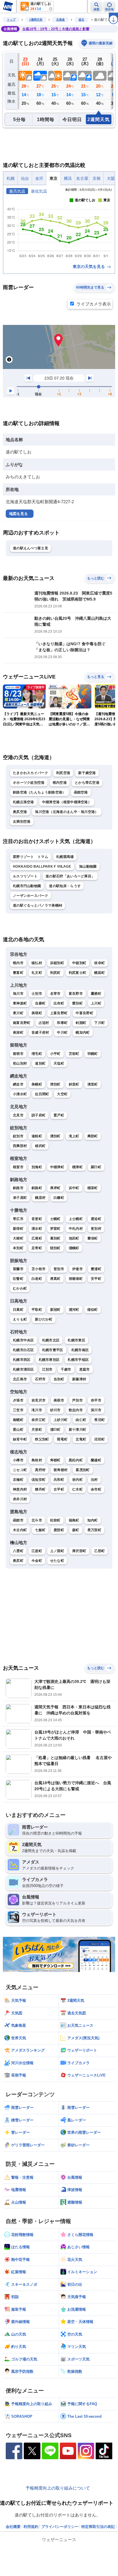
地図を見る (18, 514)
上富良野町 (59, 1013)
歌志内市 (76, 1410)
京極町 (18, 1480)
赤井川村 (20, 1499)
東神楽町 (20, 1003)
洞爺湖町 (76, 1279)
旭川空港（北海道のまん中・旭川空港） (67, 812)
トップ (11, 20)
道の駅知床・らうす (65, 886)
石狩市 (40, 1379)
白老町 (37, 1279)
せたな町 (57, 1561)
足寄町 (37, 1248)
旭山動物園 (88, 866)
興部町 (93, 1136)
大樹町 (18, 1238)
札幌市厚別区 (49, 1360)
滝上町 (74, 1136)
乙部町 (100, 1551)
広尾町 (37, 1238)
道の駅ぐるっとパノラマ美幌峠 (38, 905)
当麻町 (40, 1003)
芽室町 (55, 1229)
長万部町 (94, 1530)
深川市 (96, 1410)
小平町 (55, 1054)
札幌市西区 (22, 1360)
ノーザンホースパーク (31, 896)
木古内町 (20, 1530)
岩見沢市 (39, 1400)
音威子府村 (40, 1033)
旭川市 (18, 994)
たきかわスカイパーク (31, 773)
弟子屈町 (20, 1198)
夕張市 (18, 1400)
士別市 (37, 994)
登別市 (59, 1269)
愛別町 (77, 1003)
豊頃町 (93, 1238)
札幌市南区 (80, 1350)
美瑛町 (37, 1013)
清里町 (93, 1084)
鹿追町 (96, 1219)
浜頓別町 (57, 963)
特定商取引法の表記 (98, 2527)
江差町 (37, 1551)
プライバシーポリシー (60, 2527)
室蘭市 (18, 1269)
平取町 (37, 1310)
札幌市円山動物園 (27, 886)
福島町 (74, 1520)
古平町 (59, 1489)
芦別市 (77, 1400)
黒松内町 (76, 1460)
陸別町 (55, 1248)
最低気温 (39, 191)
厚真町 (55, 1279)
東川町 (18, 1013)
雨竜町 (62, 1439)
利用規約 (31, 2527)
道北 (81, 20)
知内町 (93, 1520)
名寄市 (55, 994)
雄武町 (40, 1146)
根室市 (18, 1167)
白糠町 (59, 1198)
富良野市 (76, 994)
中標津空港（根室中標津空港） (67, 802)
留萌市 (18, 1054)
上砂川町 (61, 1420)
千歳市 (66, 1369)
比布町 (59, 1003)
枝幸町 (100, 963)
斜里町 (74, 1084)
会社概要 (13, 2527)
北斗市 (37, 1520)
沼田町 (100, 1439)
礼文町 (37, 973)
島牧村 (37, 1460)
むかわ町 (20, 1288)
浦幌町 (74, 1248)
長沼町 (100, 1420)
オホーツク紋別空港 (29, 783)
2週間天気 (36, 20)
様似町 (93, 1310)
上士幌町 (76, 1219)
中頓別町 (79, 963)
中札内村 (76, 1229)
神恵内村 (20, 1489)
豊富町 (18, 973)
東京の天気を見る (89, 267)
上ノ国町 (57, 1551)
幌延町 (100, 973)
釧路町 (37, 1188)
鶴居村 (40, 1198)
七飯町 (40, 1530)
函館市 (18, 1520)
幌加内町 (83, 1033)
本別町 (18, 1248)
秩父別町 (42, 1439)
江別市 (47, 1369)
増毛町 (37, 1054)
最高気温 (17, 191)
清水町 (37, 1229)
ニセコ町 (20, 1470)
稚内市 (18, 963)
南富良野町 (22, 1023)
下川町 (100, 1023)
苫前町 (74, 1054)
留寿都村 (61, 1470)
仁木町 (77, 1489)
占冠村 (44, 1023)
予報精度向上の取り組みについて (58, 2488)
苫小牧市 (39, 1269)
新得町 (18, 1229)
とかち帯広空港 (87, 783)
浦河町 (74, 1310)
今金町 (37, 1561)
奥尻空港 (20, 812)
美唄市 (59, 1400)
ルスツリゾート (25, 876)
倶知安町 (39, 1480)
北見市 (18, 1115)
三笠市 (18, 1410)
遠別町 (40, 1063)
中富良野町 (84, 1013)
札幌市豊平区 (53, 1350)
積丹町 (40, 1489)
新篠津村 (79, 1379)
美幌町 (37, 1084)
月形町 (37, 1430)
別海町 (37, 1167)
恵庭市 (85, 1369)
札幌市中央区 (23, 1340)
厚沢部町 (79, 1551)
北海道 (60, 20)
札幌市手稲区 (78, 1360)
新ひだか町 (44, 1319)
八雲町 (18, 1551)
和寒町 (62, 1023)
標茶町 (93, 1188)
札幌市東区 (76, 1340)
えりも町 (20, 1319)
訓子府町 (39, 1115)
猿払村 (37, 963)
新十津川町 (78, 1430)
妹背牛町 (20, 1439)
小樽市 (18, 1460)
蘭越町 (96, 1460)
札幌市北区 (51, 1340)
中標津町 (57, 1167)
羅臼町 (96, 1167)
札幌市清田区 (23, 1369)
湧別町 (55, 1136)
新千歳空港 (87, 773)
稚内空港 (60, 783)
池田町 (74, 1238)
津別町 (55, 1084)
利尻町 (55, 973)
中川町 (62, 1033)
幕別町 (55, 1238)
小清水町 (20, 1094)
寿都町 (55, 1460)
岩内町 (77, 1480)
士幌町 (55, 1219)
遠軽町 (37, 1136)
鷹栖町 (96, 994)
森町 (76, 1530)
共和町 (59, 1480)
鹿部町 (59, 1530)
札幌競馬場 (65, 857)
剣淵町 (81, 1023)
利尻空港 (63, 773)
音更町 (37, 1219)
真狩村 (40, 1470)
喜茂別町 (83, 1470)
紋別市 (18, 1136)
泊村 (94, 1480)
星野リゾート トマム (31, 857)
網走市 (18, 1084)
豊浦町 (96, 1269)
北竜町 (81, 1439)
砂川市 (55, 1410)
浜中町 (74, 1188)
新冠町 (55, 1310)
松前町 (55, 1520)
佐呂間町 (42, 1094)
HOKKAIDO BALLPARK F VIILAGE (42, 866)
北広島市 (20, 1379)
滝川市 (37, 1410)
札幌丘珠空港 (23, 802)
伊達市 (77, 1269)
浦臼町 (55, 1430)
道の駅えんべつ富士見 (31, 548)
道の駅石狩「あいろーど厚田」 (70, 876)
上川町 (96, 1003)
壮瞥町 (18, 1279)
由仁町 (81, 1420)
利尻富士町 (78, 973)
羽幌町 (93, 1054)
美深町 (18, 1033)
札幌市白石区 (23, 1350)
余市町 (96, 1489)
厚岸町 (55, 1188)
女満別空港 (22, 822)
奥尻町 (18, 1561)
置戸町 (59, 1115)
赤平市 (96, 1400)
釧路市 (18, 1188)
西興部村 (20, 1146)
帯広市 (18, 1219)
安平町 (96, 1279)
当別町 (59, 1379)
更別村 (96, 1229)
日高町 (18, 1310)
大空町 (62, 1094)
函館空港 (81, 792)
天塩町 (59, 1063)
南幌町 (18, 1420)
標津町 (77, 1167)
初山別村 (20, 1063)
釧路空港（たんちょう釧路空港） (39, 792)
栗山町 (18, 1430)
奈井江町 (39, 1420)
